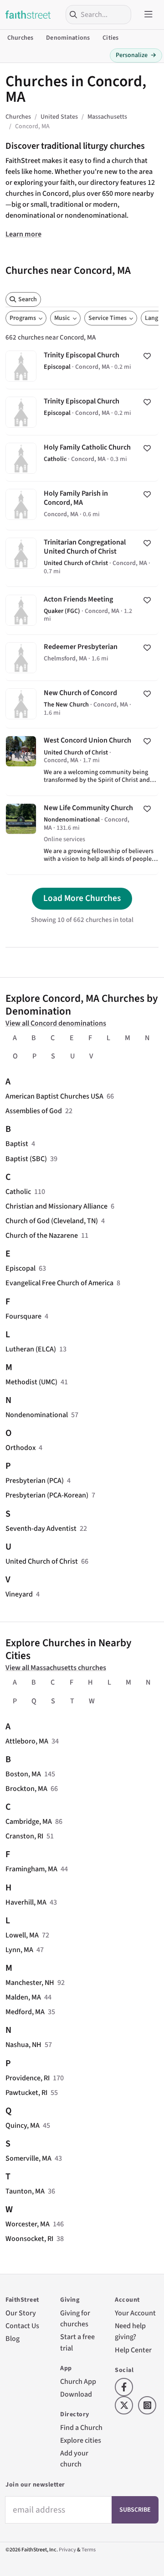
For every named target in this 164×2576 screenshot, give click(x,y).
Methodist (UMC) (31, 1382)
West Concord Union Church (82, 762)
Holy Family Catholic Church (82, 458)
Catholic (18, 1192)
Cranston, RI (24, 1836)
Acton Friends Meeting (82, 610)
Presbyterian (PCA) (35, 1481)
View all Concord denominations (56, 1023)
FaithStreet (28, 15)
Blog (13, 2339)
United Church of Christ (42, 1561)
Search (28, 299)
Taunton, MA (25, 2191)
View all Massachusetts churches (56, 1668)
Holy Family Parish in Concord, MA (82, 506)
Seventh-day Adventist (41, 1529)
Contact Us (22, 2326)
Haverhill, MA (26, 1902)
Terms (89, 2550)
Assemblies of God (34, 1111)
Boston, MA (23, 1774)
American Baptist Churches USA (54, 1096)
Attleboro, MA (27, 1741)
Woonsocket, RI (29, 2239)
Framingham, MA (31, 1869)
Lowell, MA (22, 1935)
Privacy (67, 2550)
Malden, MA (23, 1997)
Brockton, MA (26, 1789)
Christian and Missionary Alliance (56, 1206)
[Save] (147, 356)
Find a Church (81, 2428)
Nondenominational (37, 1415)
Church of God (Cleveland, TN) (52, 1221)
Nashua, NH (23, 2045)
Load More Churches (82, 898)
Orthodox (20, 1448)
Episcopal (20, 1268)
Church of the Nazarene (42, 1236)
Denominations (68, 38)
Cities (110, 38)
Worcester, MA (28, 2224)
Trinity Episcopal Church (82, 366)
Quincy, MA (23, 2126)
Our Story (21, 2313)
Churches (20, 38)
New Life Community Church (82, 835)
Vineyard (19, 1594)
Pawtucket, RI (26, 2093)
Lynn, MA (19, 1950)
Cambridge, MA (29, 1822)
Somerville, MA (28, 2158)
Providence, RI (28, 2078)
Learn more (23, 234)
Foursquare (23, 1316)
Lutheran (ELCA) (31, 1349)
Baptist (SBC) (26, 1159)
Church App (78, 2382)
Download (76, 2394)
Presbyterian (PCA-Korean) (47, 1495)
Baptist (17, 1144)
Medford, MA (25, 2012)
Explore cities (81, 2440)
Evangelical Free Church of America (59, 1283)
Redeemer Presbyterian (82, 658)
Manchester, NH (30, 1983)
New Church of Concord (82, 704)
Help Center (133, 2350)
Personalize (136, 55)
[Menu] (149, 15)
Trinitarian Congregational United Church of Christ (82, 558)
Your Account (135, 2313)
